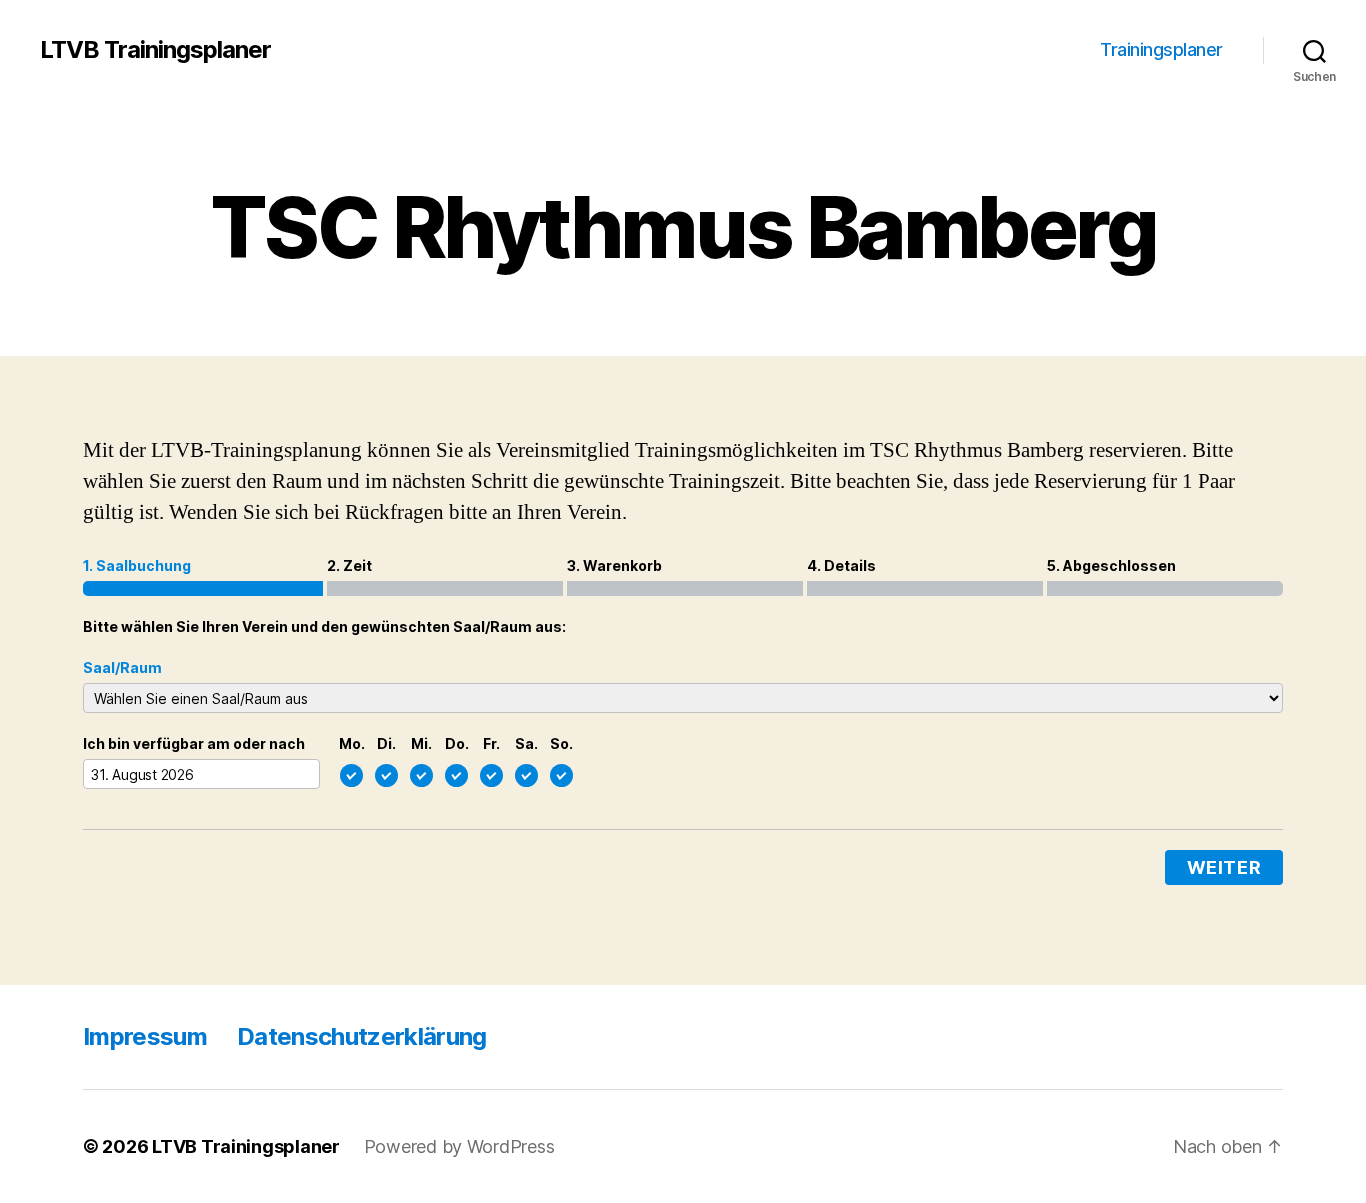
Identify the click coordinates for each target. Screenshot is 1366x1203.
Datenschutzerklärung (362, 1036)
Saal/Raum (122, 667)
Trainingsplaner (1161, 49)
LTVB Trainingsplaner (155, 50)
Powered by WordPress (459, 1146)
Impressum (145, 1036)
